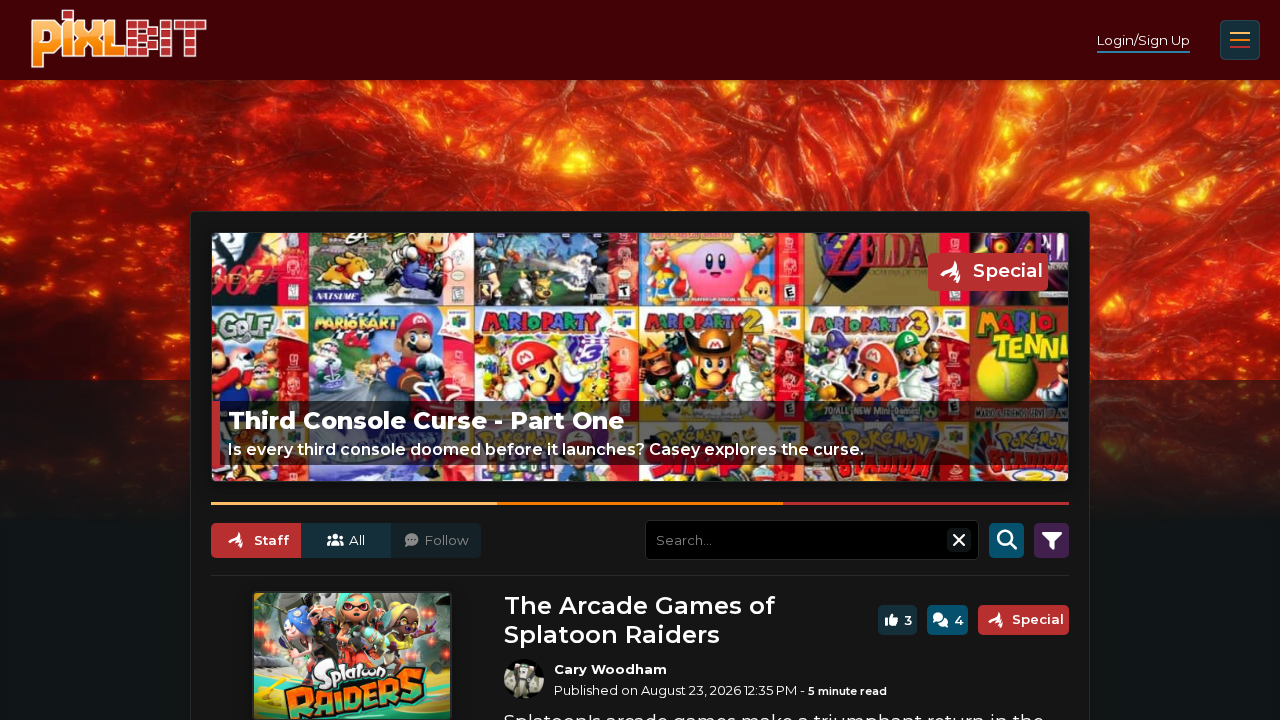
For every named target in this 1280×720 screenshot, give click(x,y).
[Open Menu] (1240, 40)
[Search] (1006, 540)
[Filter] (1051, 540)
